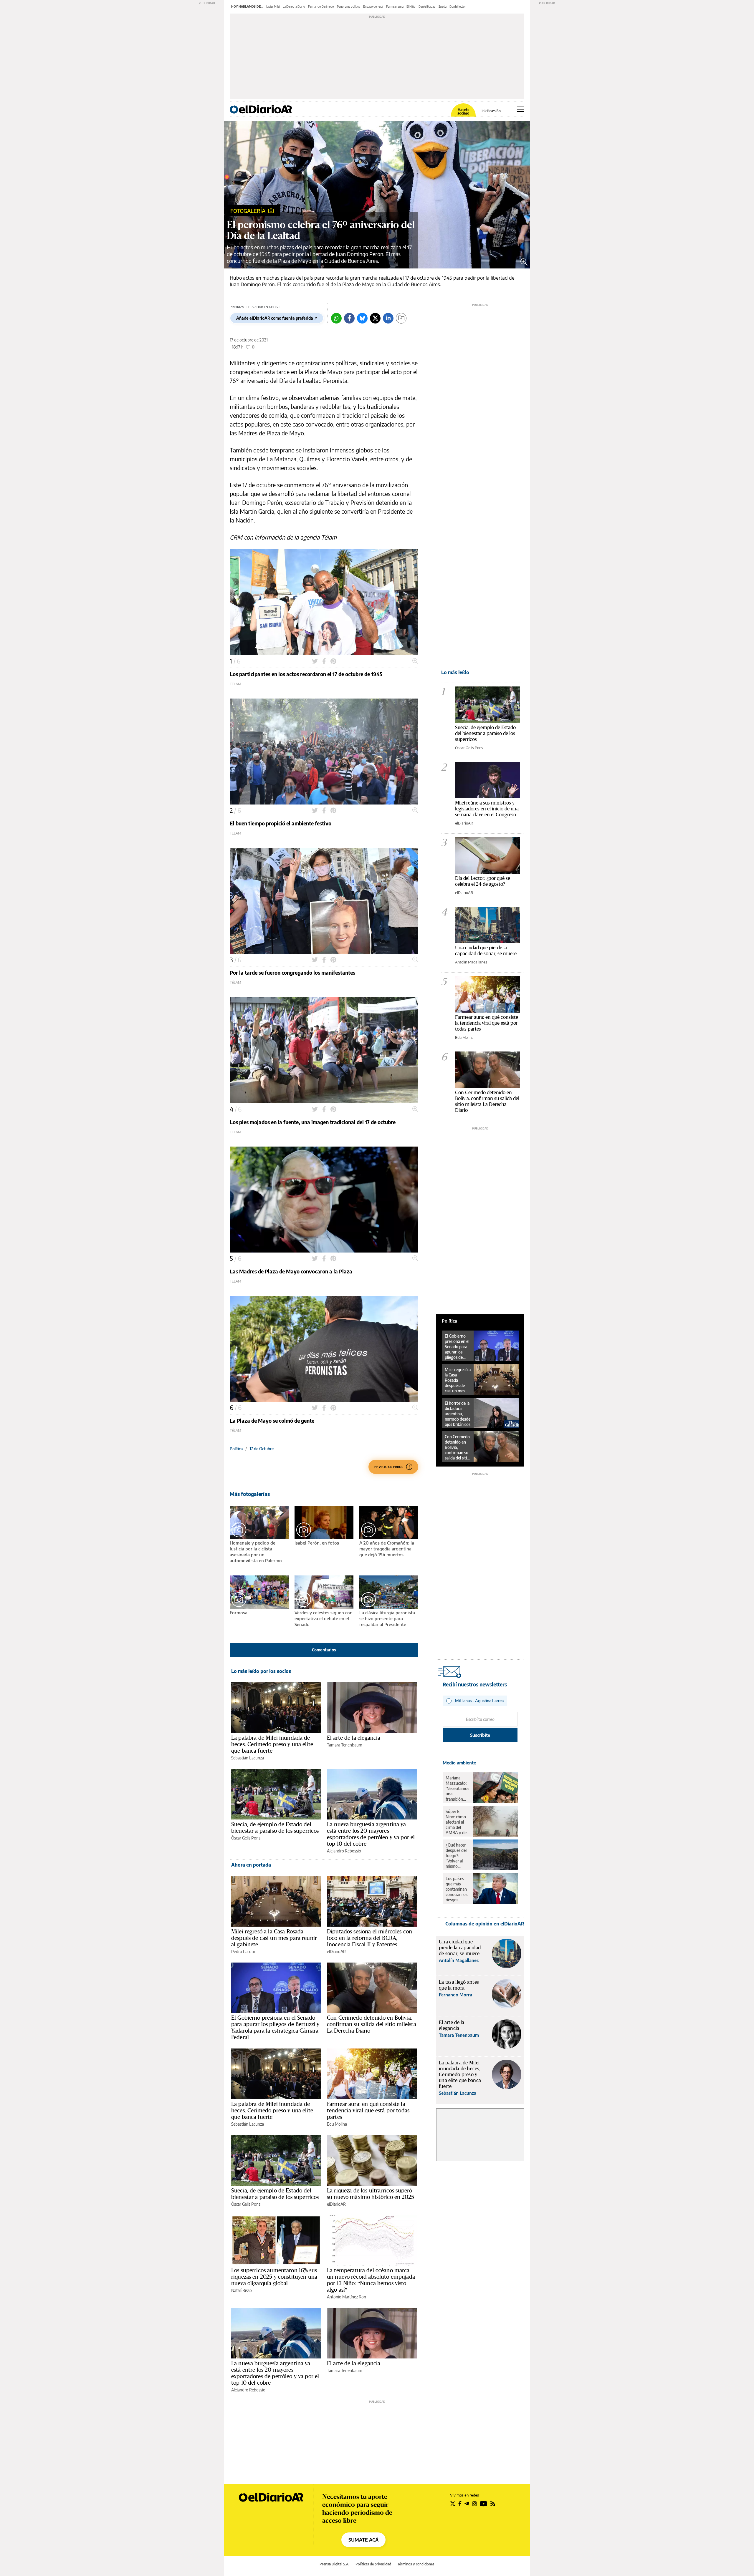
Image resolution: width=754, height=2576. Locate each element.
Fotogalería (248, 211)
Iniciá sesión (491, 111)
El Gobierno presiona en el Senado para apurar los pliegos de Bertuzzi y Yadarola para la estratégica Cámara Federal (275, 2027)
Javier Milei (273, 6)
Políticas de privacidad (373, 2564)
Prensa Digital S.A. (334, 2564)
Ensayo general (373, 6)
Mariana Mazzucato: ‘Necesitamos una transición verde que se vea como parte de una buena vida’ (457, 1789)
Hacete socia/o (463, 112)
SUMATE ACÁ (363, 2540)
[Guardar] (401, 318)
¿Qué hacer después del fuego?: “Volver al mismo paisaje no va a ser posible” (457, 1856)
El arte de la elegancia (354, 1738)
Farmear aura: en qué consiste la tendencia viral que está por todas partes (368, 2110)
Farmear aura (395, 6)
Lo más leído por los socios (261, 1671)
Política (236, 1449)
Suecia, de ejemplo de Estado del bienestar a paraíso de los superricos (275, 1827)
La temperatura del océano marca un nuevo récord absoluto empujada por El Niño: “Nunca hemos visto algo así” (371, 2280)
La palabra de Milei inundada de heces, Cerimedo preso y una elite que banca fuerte (272, 1744)
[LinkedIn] (388, 318)
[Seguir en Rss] (493, 2504)
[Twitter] (375, 318)
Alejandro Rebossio (344, 1851)
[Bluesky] (362, 318)
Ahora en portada (251, 1865)
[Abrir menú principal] (521, 109)
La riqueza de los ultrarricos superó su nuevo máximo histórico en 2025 (371, 2194)
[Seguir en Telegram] (467, 2504)
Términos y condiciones (416, 2564)
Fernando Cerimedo (321, 6)
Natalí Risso (242, 2290)
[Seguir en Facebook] (460, 2504)
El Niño (411, 6)
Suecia (443, 6)
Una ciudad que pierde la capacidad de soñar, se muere (486, 950)
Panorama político (349, 6)
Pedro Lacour (243, 1952)
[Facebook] (349, 318)
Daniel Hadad (427, 6)
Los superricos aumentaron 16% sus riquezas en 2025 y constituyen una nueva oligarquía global (274, 2277)
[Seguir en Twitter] (453, 2504)
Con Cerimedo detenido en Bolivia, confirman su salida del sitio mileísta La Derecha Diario (372, 2024)
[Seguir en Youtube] (484, 2504)
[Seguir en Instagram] (474, 2504)
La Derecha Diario (294, 6)
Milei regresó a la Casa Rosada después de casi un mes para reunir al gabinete (274, 1938)
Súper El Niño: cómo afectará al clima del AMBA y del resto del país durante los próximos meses (457, 1822)
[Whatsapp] (336, 318)
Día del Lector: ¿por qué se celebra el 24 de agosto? (483, 881)
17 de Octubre (262, 1449)
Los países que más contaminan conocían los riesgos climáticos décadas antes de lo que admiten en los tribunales (457, 1889)
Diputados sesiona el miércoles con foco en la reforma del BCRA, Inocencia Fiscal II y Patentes (369, 1938)
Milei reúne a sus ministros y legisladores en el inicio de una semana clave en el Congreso (487, 808)
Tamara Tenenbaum (345, 1745)
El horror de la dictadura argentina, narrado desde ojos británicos (458, 1414)
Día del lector (458, 6)
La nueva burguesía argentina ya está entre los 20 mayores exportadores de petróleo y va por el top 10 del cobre (371, 1834)
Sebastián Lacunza (248, 1758)
